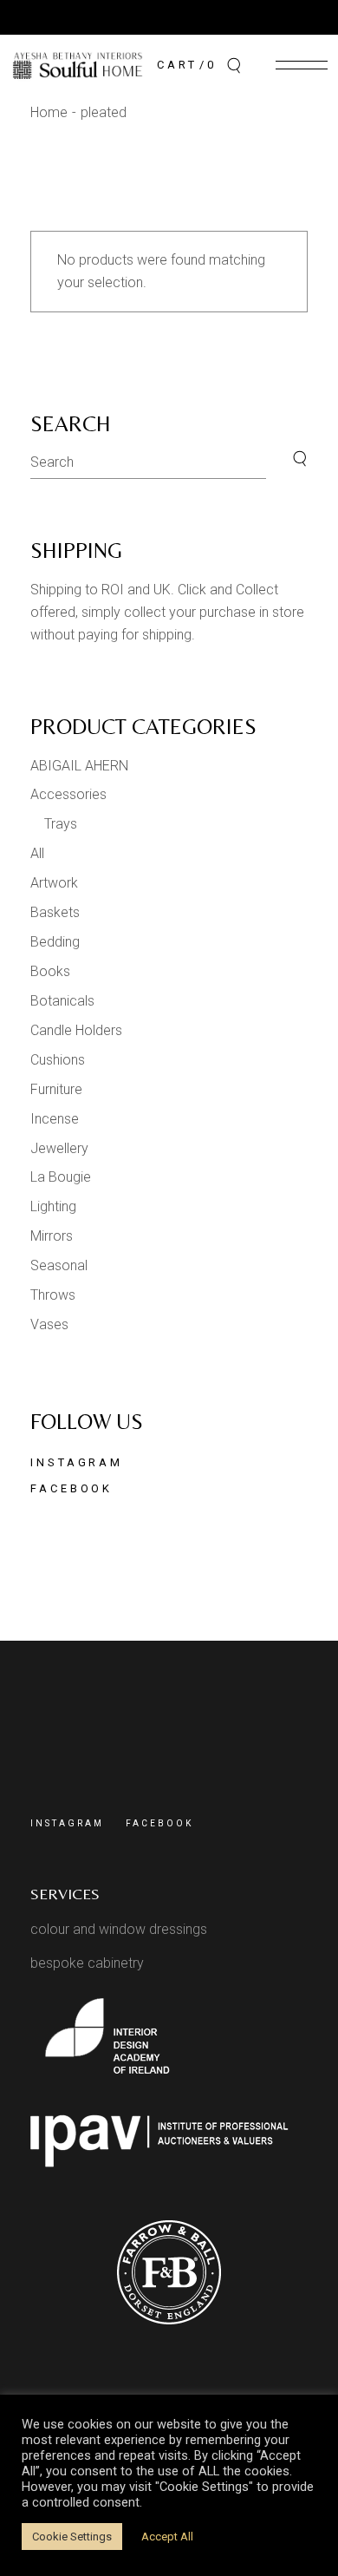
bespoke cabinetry (87, 1963)
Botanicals (62, 1001)
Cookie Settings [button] (72, 2537)
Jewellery (59, 1148)
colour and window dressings (119, 1929)
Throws (53, 1295)
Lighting (53, 1206)
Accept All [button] (167, 2537)
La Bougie (61, 1177)
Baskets (55, 912)
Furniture (56, 1089)
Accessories (68, 794)
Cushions (58, 1060)
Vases (49, 1324)
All (37, 853)
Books (50, 971)
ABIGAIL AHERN (79, 766)
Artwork (54, 883)
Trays (61, 824)
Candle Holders (76, 1030)
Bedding (55, 942)
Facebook (71, 1488)
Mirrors (52, 1236)
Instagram (77, 1462)
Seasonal (59, 1265)
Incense (55, 1119)
